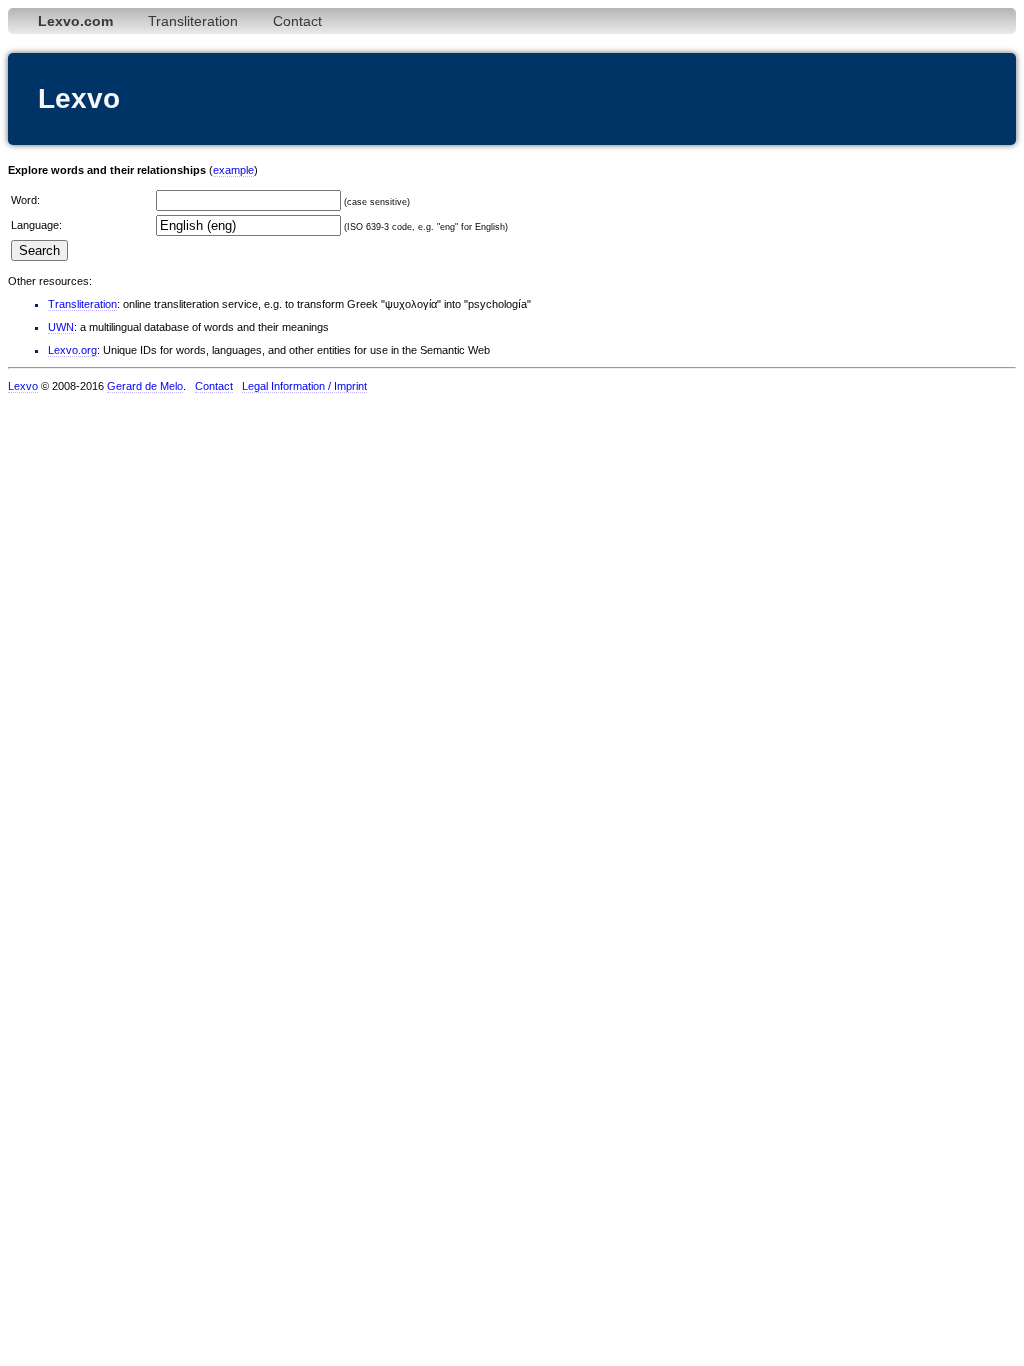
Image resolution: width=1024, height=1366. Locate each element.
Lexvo (23, 386)
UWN (61, 327)
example (233, 170)
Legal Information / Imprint (304, 386)
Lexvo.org (72, 350)
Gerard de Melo (145, 386)
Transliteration (193, 21)
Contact (297, 21)
